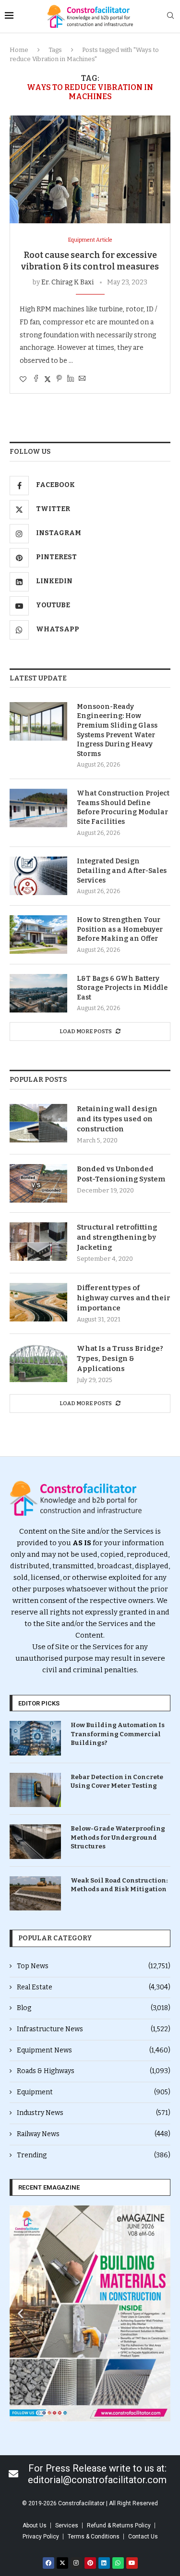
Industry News (94, 2113)
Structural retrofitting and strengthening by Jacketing (117, 1237)
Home (19, 50)
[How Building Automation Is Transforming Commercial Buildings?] (35, 1738)
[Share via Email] (82, 379)
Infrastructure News (94, 2029)
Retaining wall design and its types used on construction (117, 1119)
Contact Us (143, 2537)
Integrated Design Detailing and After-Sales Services (122, 871)
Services (67, 2525)
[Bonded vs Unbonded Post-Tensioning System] (38, 1183)
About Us (35, 2525)
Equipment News (94, 2050)
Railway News (94, 2134)
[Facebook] (48, 2563)
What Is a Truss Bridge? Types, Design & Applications (120, 1358)
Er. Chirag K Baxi (67, 282)
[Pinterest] (90, 2563)
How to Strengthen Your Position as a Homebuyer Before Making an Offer (120, 929)
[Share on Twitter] (48, 379)
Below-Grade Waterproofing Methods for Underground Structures (118, 1837)
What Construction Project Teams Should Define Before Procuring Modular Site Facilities (123, 807)
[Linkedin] (104, 2563)
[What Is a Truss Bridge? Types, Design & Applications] (38, 1363)
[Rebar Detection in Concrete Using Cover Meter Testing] (35, 1790)
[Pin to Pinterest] (59, 379)
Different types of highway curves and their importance (124, 1298)
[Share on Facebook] (36, 379)
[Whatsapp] (118, 2563)
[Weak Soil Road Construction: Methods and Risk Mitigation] (35, 1893)
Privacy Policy (41, 2537)
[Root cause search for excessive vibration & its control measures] (90, 169)
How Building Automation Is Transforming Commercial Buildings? (118, 1734)
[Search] (170, 16)
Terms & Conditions (94, 2537)
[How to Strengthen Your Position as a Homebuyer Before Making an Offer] (38, 935)
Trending (94, 2155)
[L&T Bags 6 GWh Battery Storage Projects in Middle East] (38, 993)
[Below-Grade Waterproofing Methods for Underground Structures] (35, 1841)
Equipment (94, 2092)
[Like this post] (23, 379)
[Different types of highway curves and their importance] (38, 1302)
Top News (94, 1966)
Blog (94, 2008)
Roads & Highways (94, 2071)
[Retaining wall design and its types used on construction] (38, 1123)
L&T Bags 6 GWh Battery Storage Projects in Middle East (122, 988)
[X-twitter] (62, 2563)
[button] (20, 2313)
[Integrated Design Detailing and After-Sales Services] (38, 876)
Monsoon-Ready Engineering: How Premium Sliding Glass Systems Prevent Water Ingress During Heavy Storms (117, 730)
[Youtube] (132, 2563)
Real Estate (94, 1987)
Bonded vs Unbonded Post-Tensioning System (121, 1174)
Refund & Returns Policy (119, 2525)
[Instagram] (76, 2563)
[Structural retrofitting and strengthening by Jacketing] (38, 1242)
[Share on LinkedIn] (71, 379)
